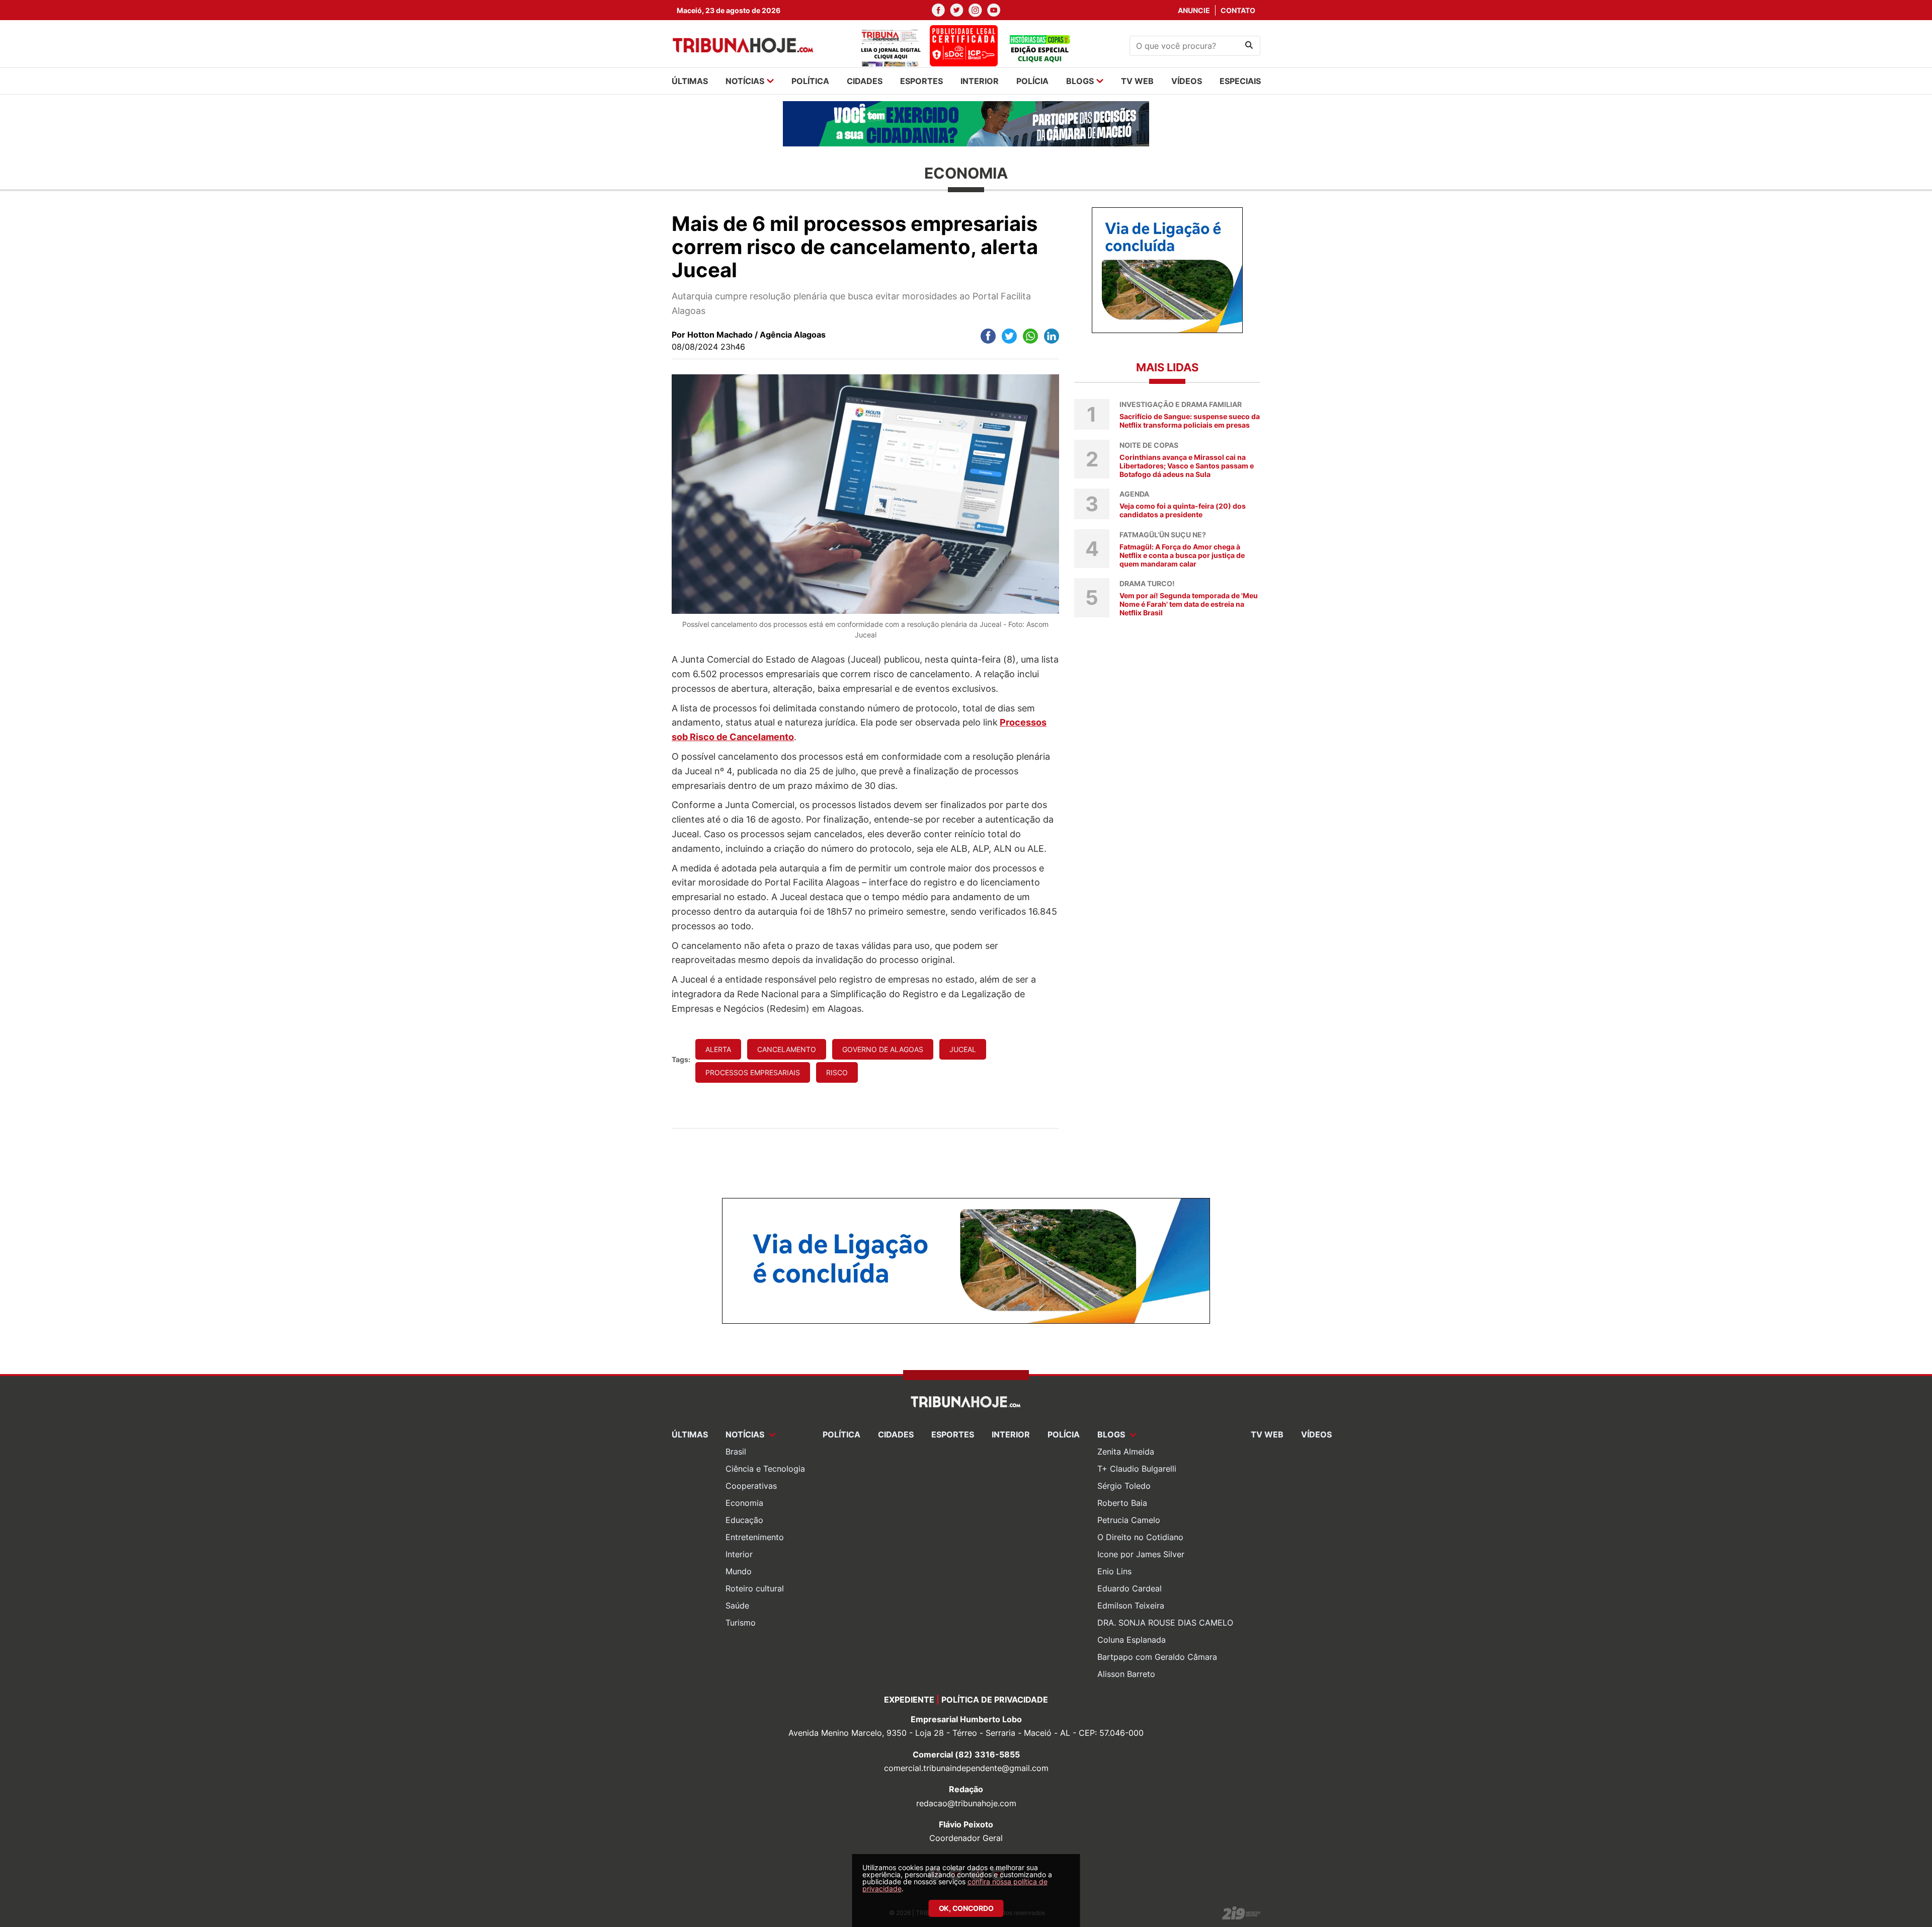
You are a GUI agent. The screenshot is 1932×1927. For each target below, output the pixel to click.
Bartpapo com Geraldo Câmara (1157, 1657)
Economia (744, 1503)
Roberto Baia (1122, 1503)
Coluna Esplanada (1132, 1640)
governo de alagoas (883, 1049)
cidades (865, 81)
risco (837, 1072)
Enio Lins (1114, 1571)
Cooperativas (751, 1486)
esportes (921, 81)
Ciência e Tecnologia (765, 1469)
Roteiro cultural (755, 1588)
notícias (745, 81)
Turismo (741, 1623)
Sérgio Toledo (1124, 1486)
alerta (718, 1049)
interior (980, 81)
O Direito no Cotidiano (1140, 1537)
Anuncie (1194, 10)
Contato (1238, 10)
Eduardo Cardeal (1130, 1588)
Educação (744, 1520)
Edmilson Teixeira (1131, 1605)
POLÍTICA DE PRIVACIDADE (995, 1700)
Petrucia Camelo (1129, 1520)
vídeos (1187, 81)
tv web (1137, 81)
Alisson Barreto (1126, 1674)
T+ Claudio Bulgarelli (1137, 1469)
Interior (739, 1554)
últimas (690, 81)
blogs (1080, 81)
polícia (1032, 81)
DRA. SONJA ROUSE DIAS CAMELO (1165, 1623)
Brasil (736, 1452)
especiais (1240, 81)
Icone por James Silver (1141, 1554)
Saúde (737, 1605)
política (810, 81)
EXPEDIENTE (909, 1700)
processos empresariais (753, 1072)
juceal (963, 1049)
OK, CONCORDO (966, 1908)
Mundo (739, 1571)
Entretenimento (755, 1537)
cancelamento (787, 1049)
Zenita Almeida (1126, 1452)
